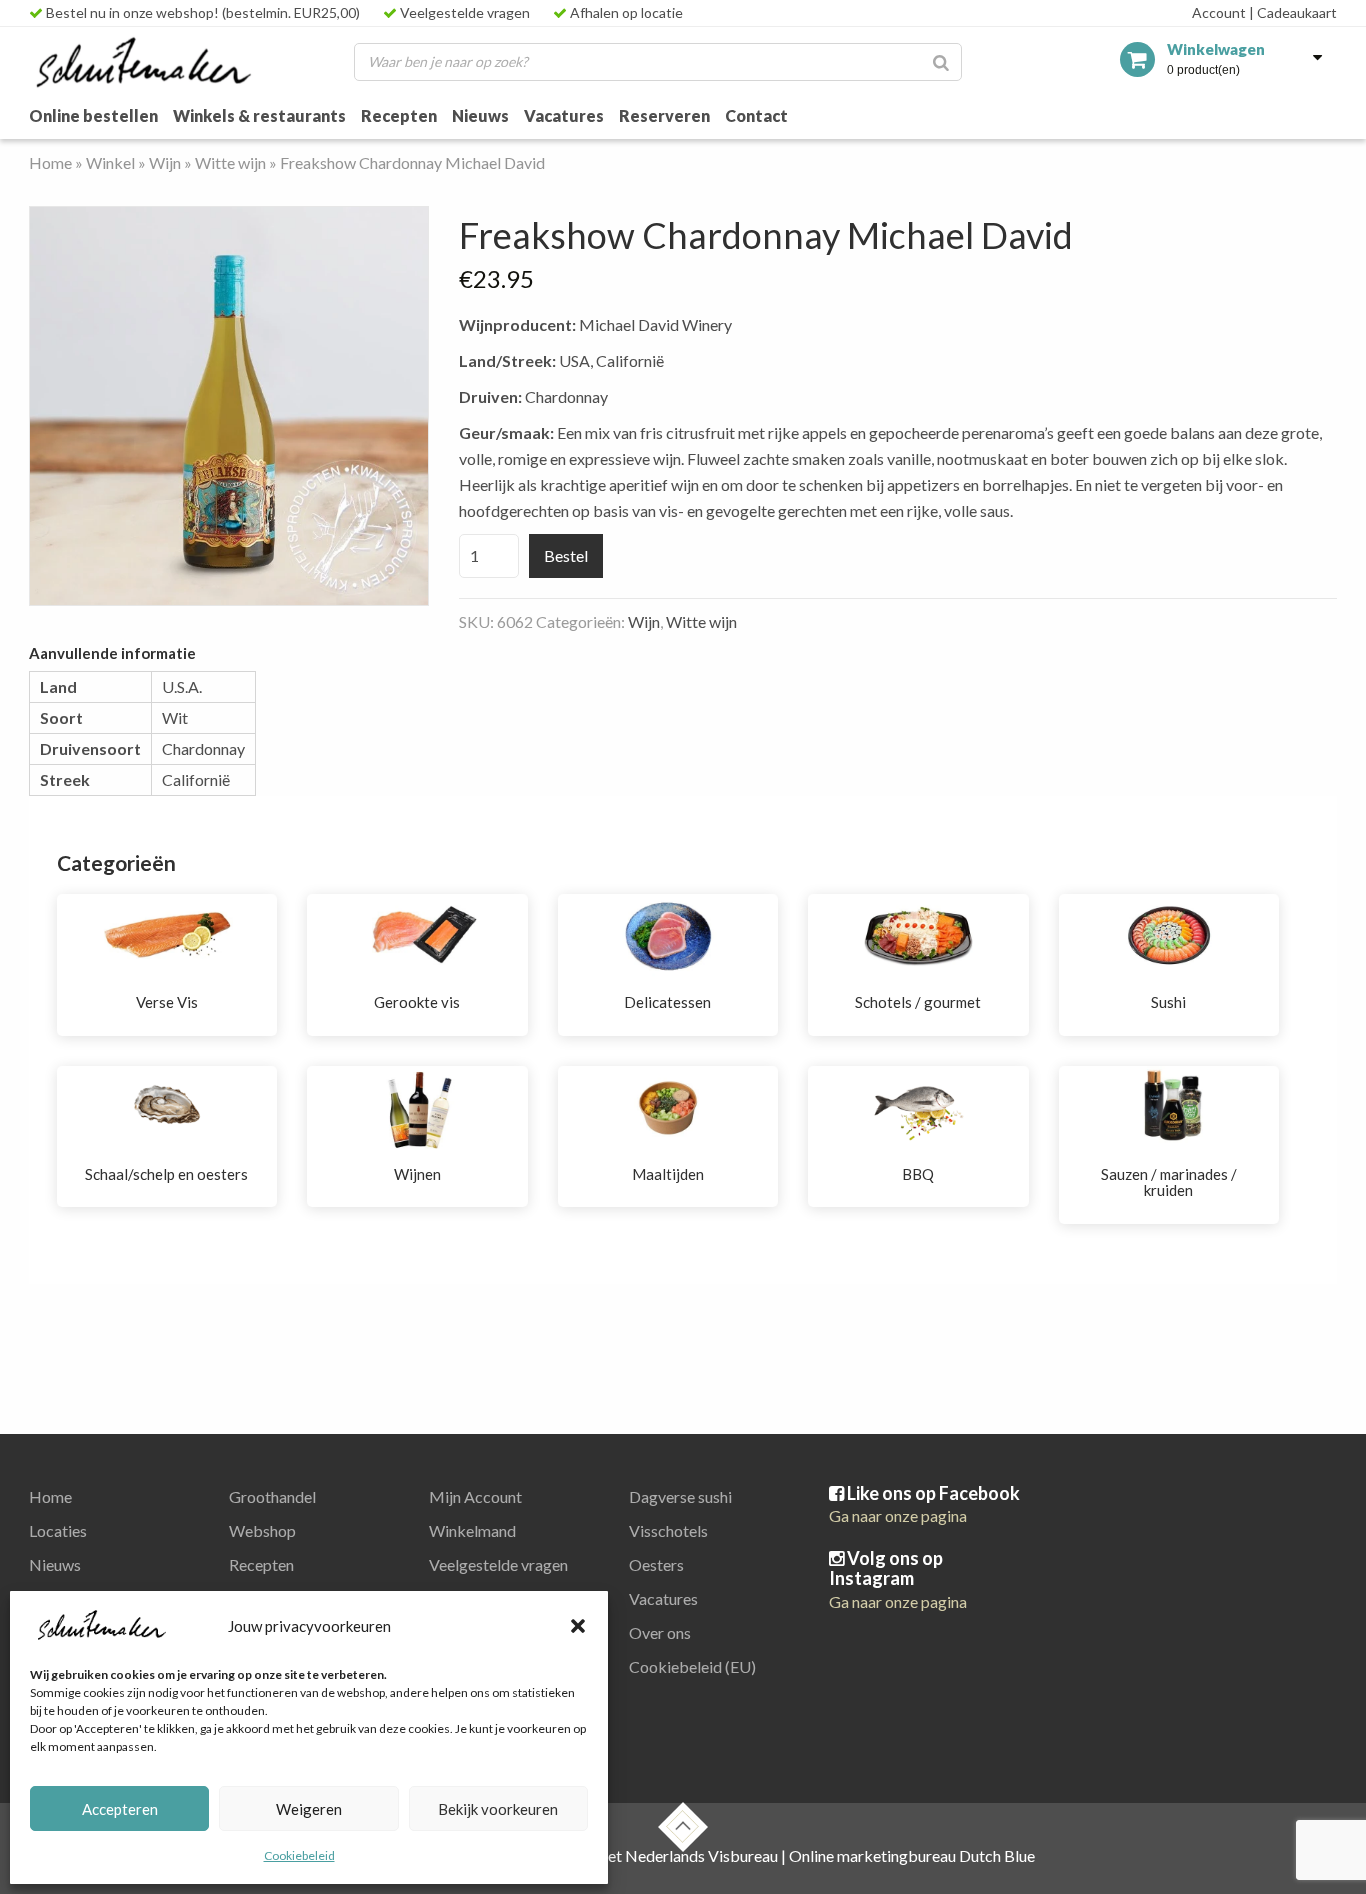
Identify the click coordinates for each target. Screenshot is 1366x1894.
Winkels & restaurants (259, 115)
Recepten (399, 115)
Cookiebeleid (299, 1855)
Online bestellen (93, 115)
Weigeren (309, 1809)
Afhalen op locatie (625, 12)
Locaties (58, 1530)
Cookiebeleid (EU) (692, 1666)
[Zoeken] (941, 62)
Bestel (566, 555)
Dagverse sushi (680, 1496)
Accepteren (120, 1809)
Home (50, 162)
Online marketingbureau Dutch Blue (912, 1855)
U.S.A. (182, 686)
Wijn (165, 162)
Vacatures (564, 115)
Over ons (660, 1632)
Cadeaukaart (1293, 12)
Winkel (110, 162)
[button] (578, 1626)
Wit (175, 717)
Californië (196, 779)
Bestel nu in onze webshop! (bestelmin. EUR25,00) (201, 12)
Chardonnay (203, 748)
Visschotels (668, 1530)
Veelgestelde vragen (463, 12)
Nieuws (480, 115)
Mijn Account (475, 1496)
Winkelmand (472, 1530)
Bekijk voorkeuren (498, 1809)
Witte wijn (230, 162)
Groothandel (272, 1496)
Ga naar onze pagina (898, 1515)
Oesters (656, 1564)
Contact (756, 115)
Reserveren (664, 115)
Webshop (262, 1530)
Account (1219, 12)
